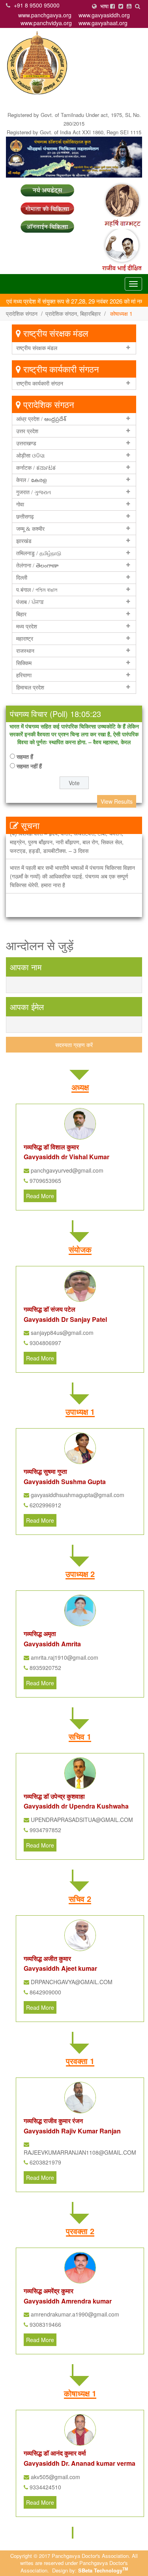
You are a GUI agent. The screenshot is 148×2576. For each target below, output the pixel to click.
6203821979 (45, 2162)
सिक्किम (24, 663)
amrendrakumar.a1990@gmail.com (74, 2314)
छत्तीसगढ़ (25, 517)
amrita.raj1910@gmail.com (64, 1657)
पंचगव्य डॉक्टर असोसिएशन (104, 99)
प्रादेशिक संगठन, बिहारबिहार (73, 313)
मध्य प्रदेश (27, 626)
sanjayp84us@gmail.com (61, 1332)
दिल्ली (22, 578)
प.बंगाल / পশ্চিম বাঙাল (37, 590)
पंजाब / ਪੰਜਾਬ (30, 602)
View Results (117, 801)
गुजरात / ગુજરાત (34, 492)
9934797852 (45, 1830)
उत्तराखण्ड (26, 443)
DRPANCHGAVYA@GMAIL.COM (71, 1982)
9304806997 (45, 1343)
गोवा (20, 504)
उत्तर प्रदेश (27, 431)
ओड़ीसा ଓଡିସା (30, 456)
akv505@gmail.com (55, 2477)
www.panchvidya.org (46, 23)
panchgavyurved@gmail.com (66, 1170)
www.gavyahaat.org (103, 23)
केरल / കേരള (31, 480)
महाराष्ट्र (25, 639)
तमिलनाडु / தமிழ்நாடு (39, 553)
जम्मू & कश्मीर (30, 529)
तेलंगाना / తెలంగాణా (37, 565)
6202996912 (45, 1505)
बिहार (21, 614)
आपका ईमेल (27, 1007)
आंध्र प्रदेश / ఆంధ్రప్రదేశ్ (41, 419)
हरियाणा (24, 675)
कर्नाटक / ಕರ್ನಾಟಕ (36, 468)
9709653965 (45, 1181)
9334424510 (45, 2487)
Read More (40, 1196)
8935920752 (45, 1668)
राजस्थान (25, 651)
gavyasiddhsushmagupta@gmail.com (77, 1495)
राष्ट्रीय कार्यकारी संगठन (40, 384)
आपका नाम (26, 967)
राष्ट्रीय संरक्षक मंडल (37, 348)
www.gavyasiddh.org (104, 15)
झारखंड (24, 541)
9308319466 (45, 2324)
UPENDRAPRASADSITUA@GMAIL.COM (81, 1820)
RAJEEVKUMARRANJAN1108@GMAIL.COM (80, 2152)
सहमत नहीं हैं (29, 766)
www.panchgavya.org (45, 15)
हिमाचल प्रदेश (30, 688)
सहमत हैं (25, 756)
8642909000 (45, 1992)
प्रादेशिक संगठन (22, 313)
